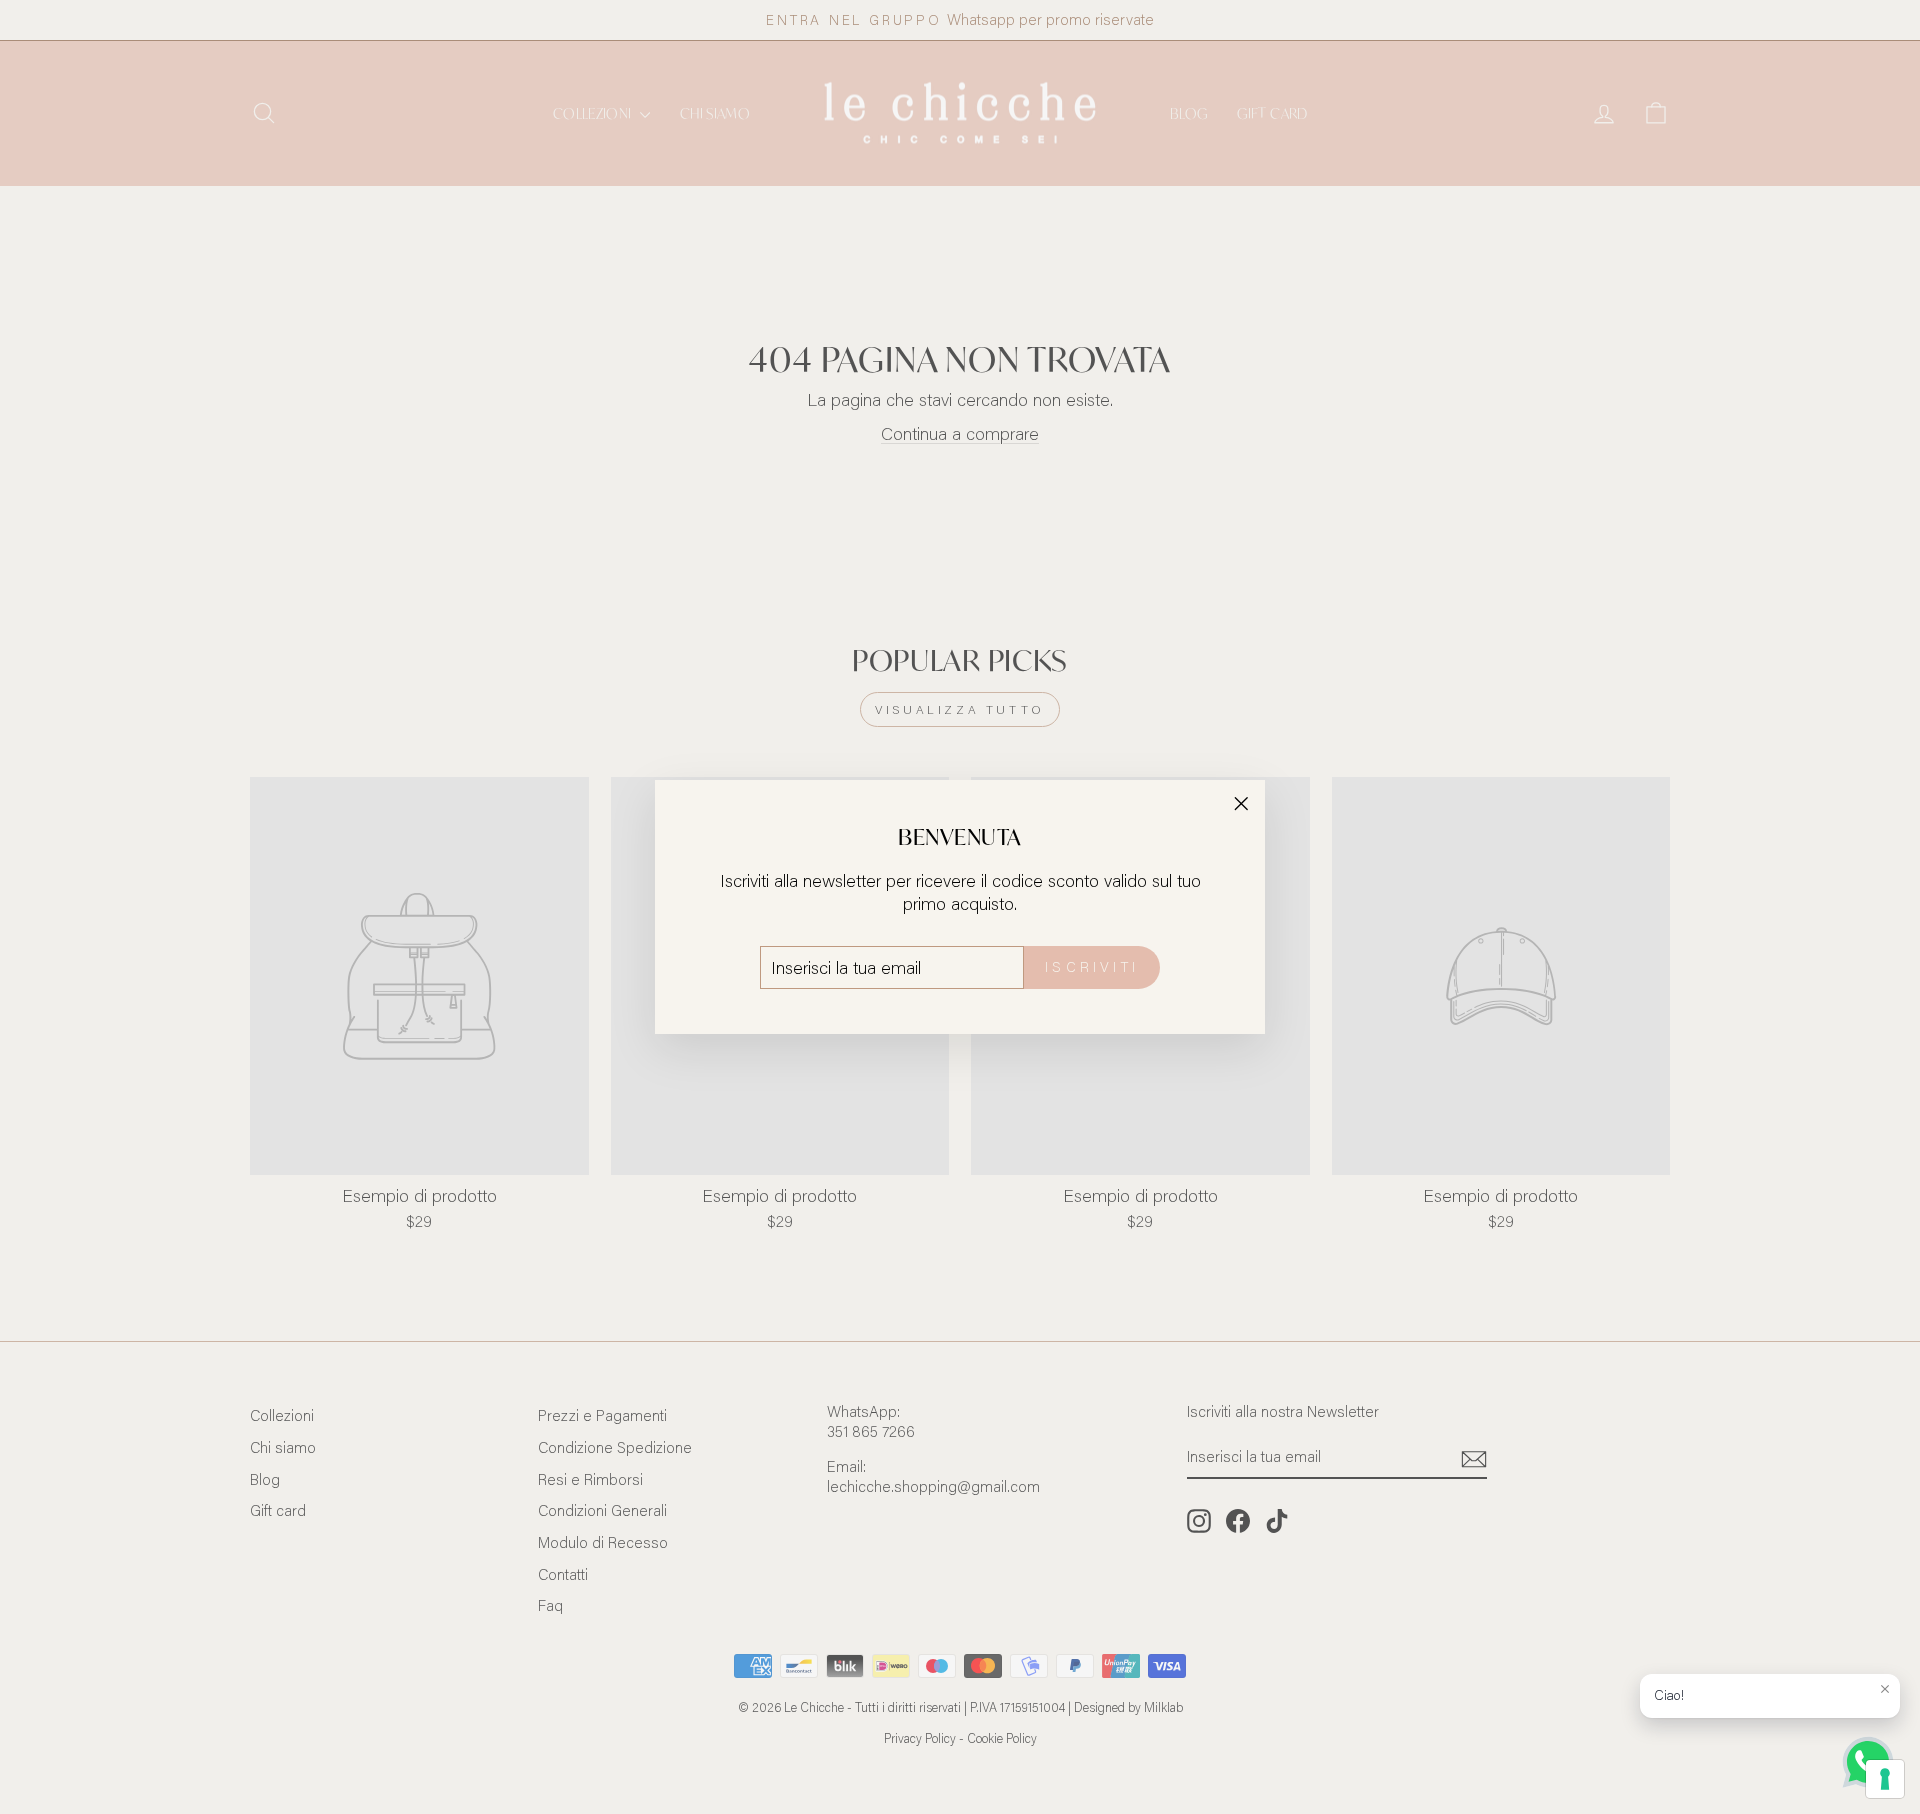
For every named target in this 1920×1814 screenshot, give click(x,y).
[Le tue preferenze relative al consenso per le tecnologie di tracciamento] (1885, 1779)
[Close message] (1885, 1689)
